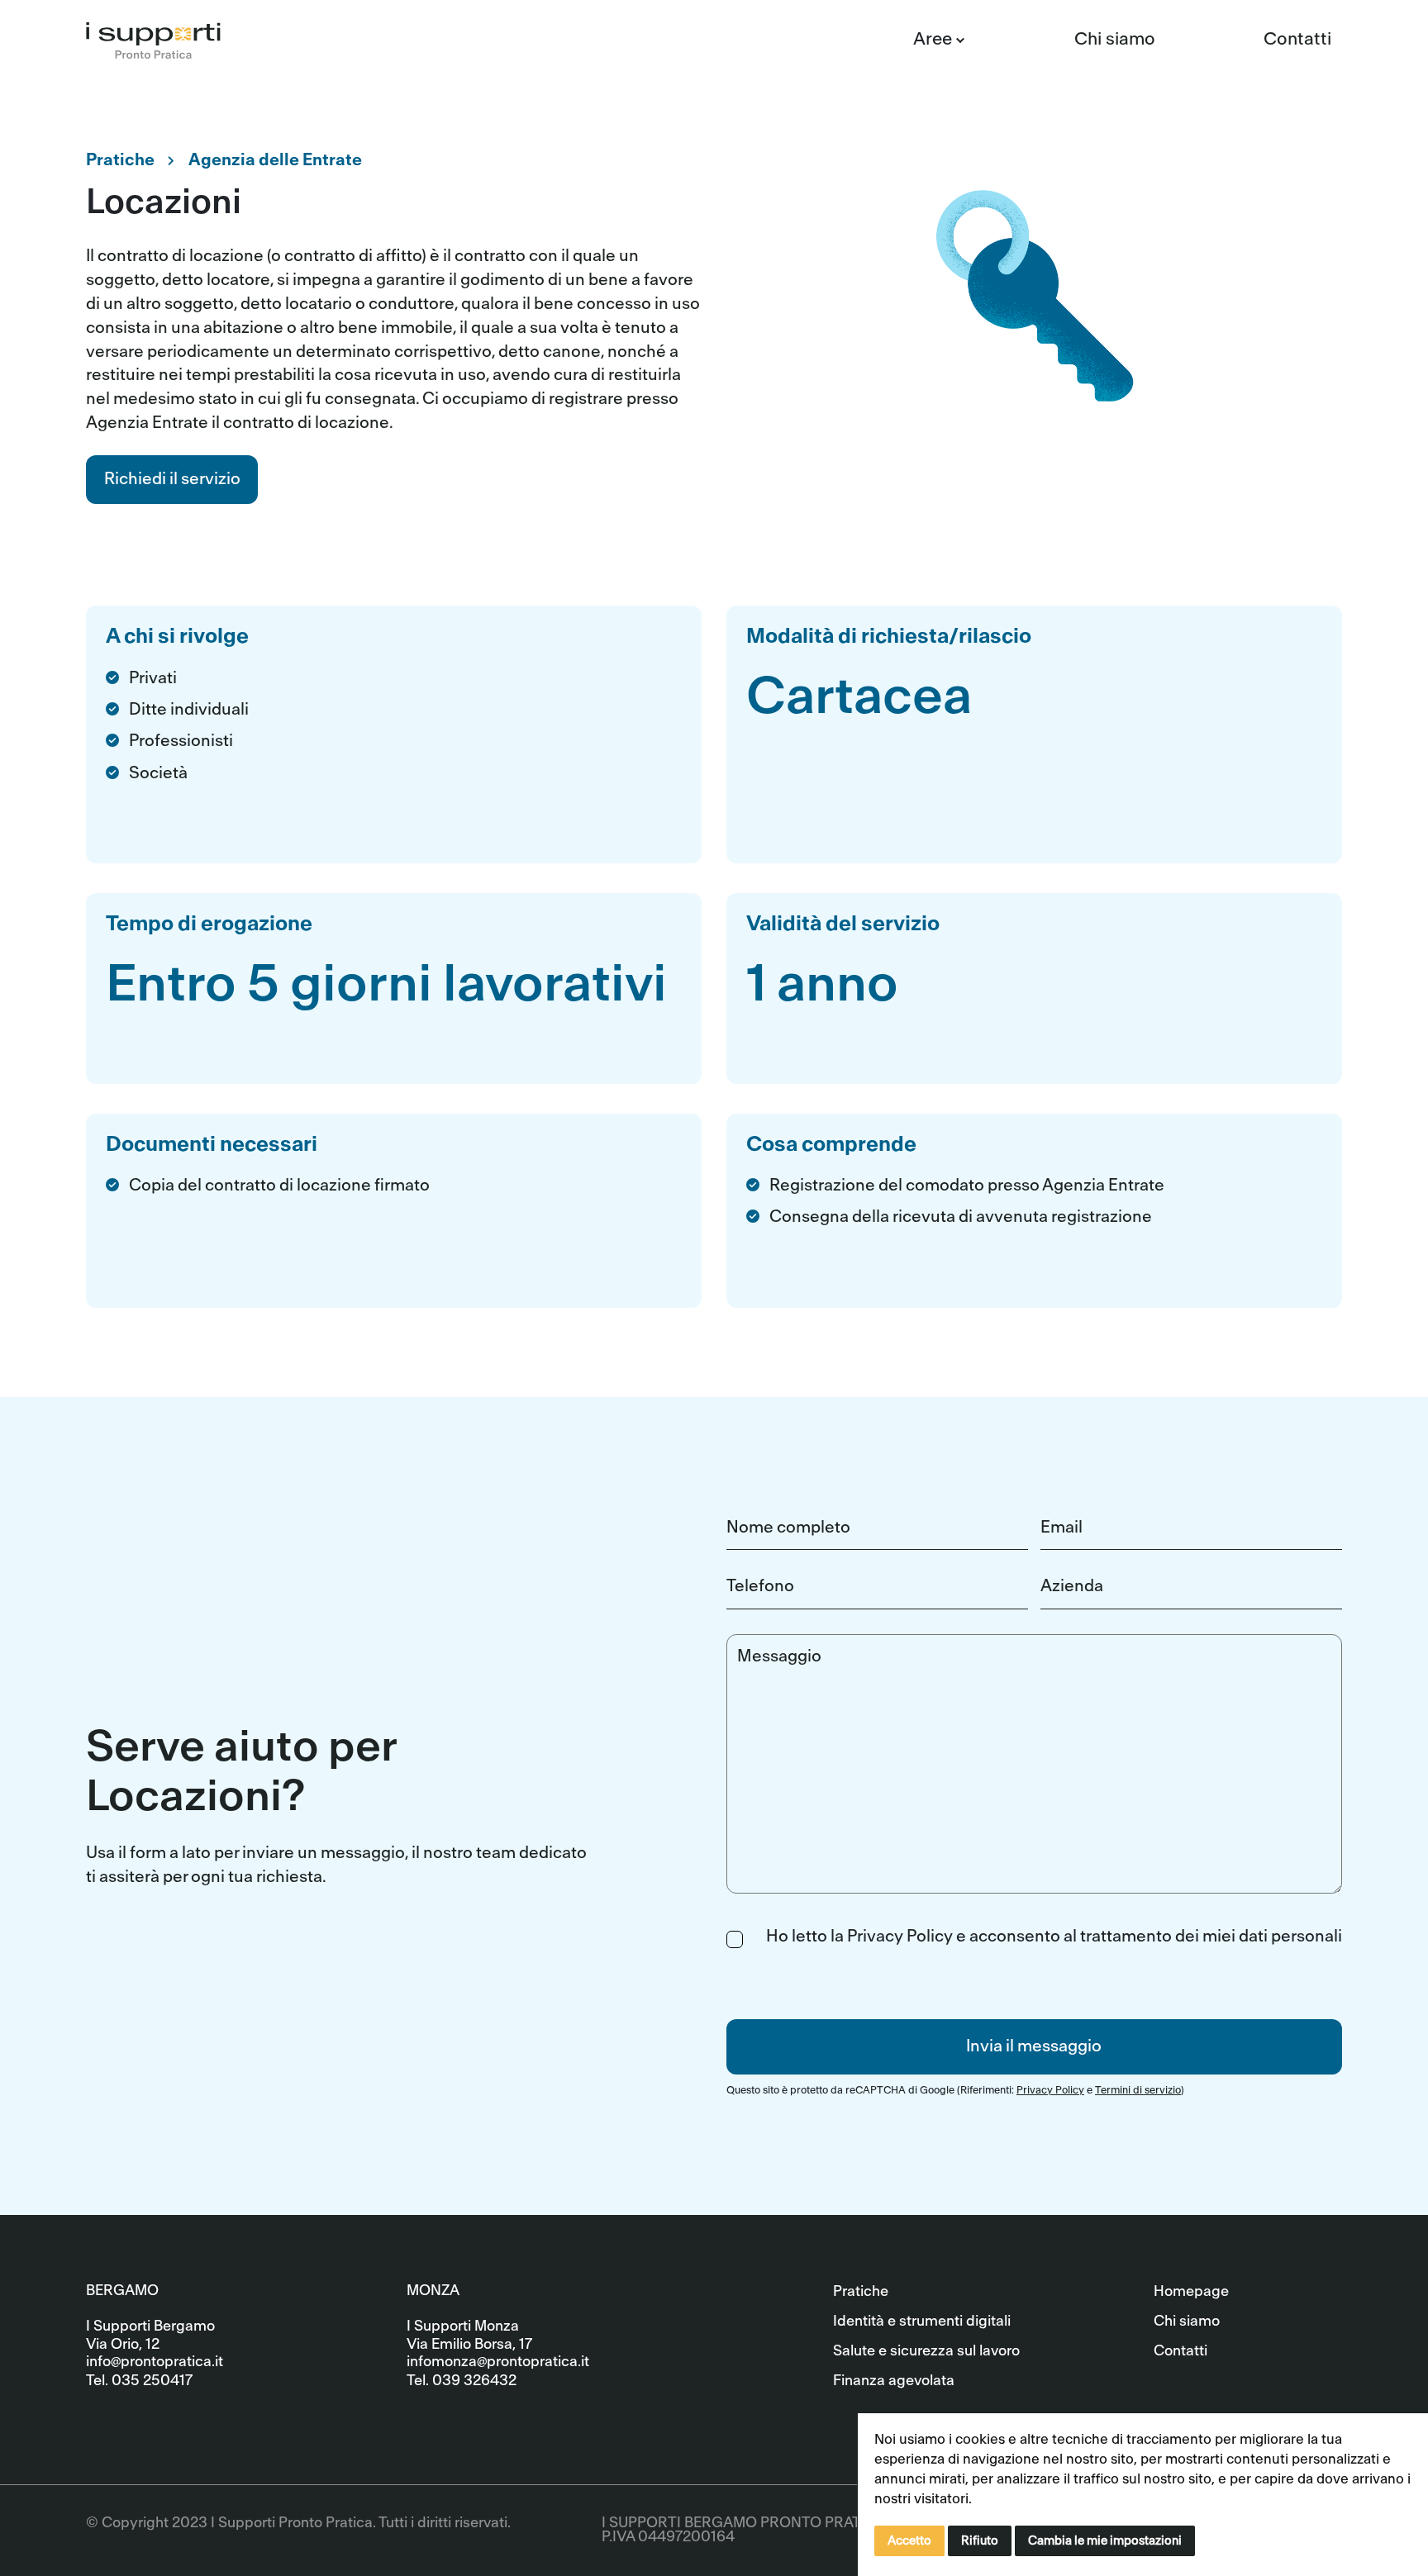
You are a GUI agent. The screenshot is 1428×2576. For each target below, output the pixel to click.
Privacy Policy (1050, 2090)
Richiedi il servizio (172, 479)
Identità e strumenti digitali (922, 2321)
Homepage (1191, 2291)
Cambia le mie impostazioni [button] (1105, 2541)
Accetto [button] (909, 2541)
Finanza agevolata (894, 2381)
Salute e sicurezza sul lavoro (926, 2351)
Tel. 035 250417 (139, 2381)
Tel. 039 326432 (462, 2381)
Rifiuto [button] (980, 2541)
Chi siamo (1115, 39)
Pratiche (861, 2291)
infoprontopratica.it (155, 2362)
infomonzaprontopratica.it (498, 2362)
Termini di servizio (1138, 2090)
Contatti (1297, 39)
